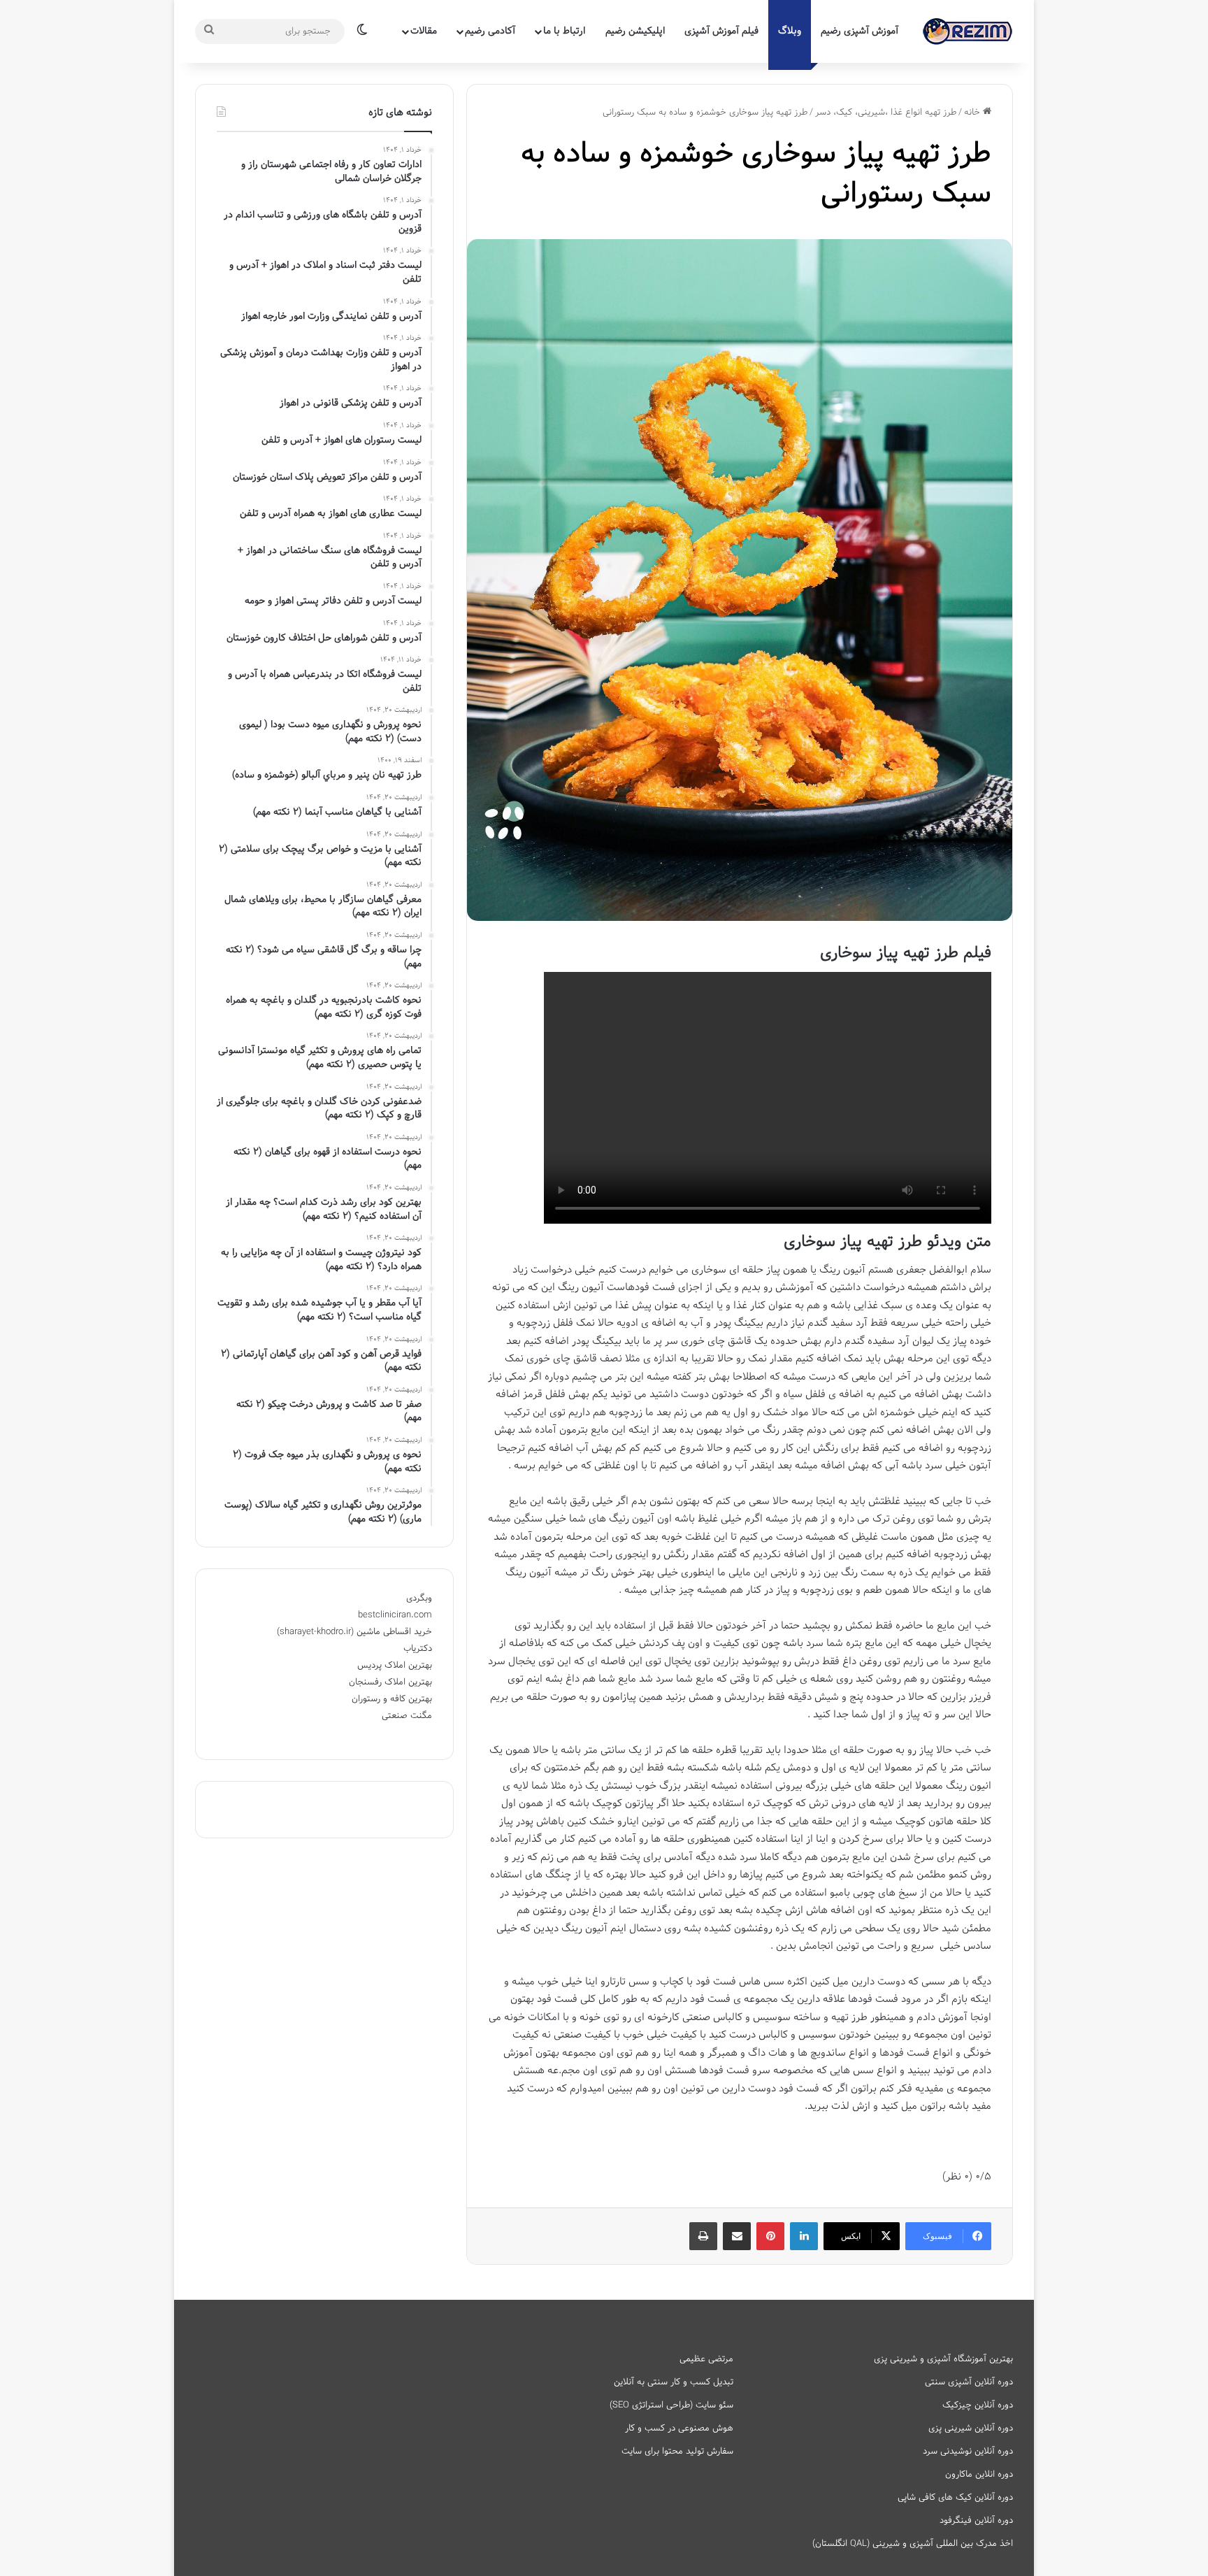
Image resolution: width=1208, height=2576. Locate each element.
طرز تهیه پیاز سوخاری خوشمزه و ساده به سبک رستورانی (756, 174)
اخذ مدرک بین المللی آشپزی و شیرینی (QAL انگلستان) (913, 2544)
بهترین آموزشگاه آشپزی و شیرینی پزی (943, 2359)
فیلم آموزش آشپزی (721, 31)
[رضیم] (968, 31)
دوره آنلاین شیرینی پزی (971, 2428)
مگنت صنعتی (407, 1716)
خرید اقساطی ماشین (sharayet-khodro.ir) (354, 1632)
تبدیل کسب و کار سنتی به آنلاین (674, 2382)
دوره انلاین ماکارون (979, 2475)
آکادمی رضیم (490, 31)
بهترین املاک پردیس (395, 1666)
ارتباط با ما (564, 31)
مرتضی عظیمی (706, 2359)
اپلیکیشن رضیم (635, 31)
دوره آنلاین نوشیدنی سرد (968, 2452)
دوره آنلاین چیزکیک (978, 2405)
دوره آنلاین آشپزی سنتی (969, 2382)
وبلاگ (790, 31)
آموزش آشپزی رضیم (860, 31)
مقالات (424, 31)
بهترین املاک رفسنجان (390, 1682)
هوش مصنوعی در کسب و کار (679, 2428)
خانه (973, 113)
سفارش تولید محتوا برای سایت (677, 2452)
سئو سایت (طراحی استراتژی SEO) (671, 2405)
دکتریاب (418, 1649)
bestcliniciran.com (395, 1615)
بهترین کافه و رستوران (392, 1699)
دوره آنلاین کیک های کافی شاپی (955, 2498)
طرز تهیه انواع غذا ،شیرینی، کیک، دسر (886, 113)
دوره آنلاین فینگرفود (976, 2521)
